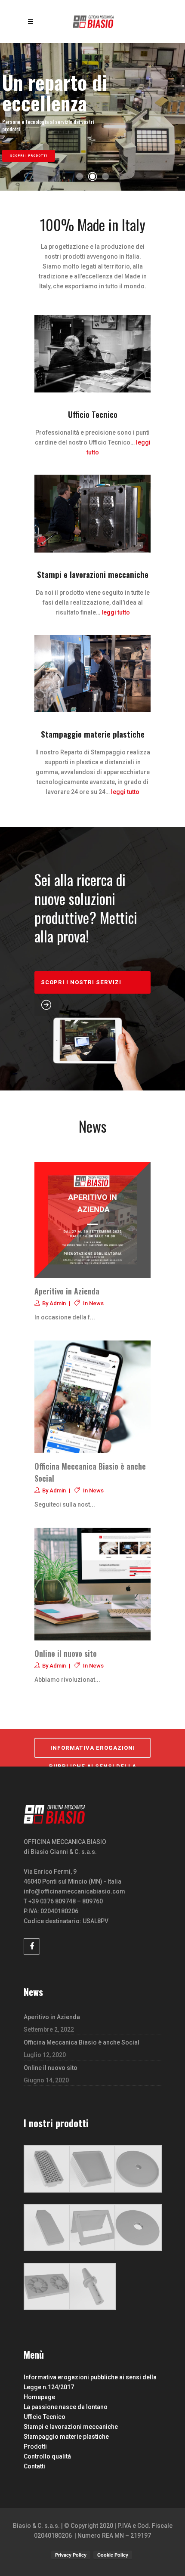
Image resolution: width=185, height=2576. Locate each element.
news (96, 1303)
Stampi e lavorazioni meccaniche (71, 2427)
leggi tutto (116, 612)
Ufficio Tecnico (45, 2417)
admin (58, 1303)
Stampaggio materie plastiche (66, 2437)
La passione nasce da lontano (66, 2407)
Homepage (39, 2397)
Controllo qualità (47, 2456)
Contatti (34, 2466)
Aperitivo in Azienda (67, 1291)
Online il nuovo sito (66, 1653)
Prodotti (35, 2446)
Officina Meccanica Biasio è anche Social (82, 2042)
